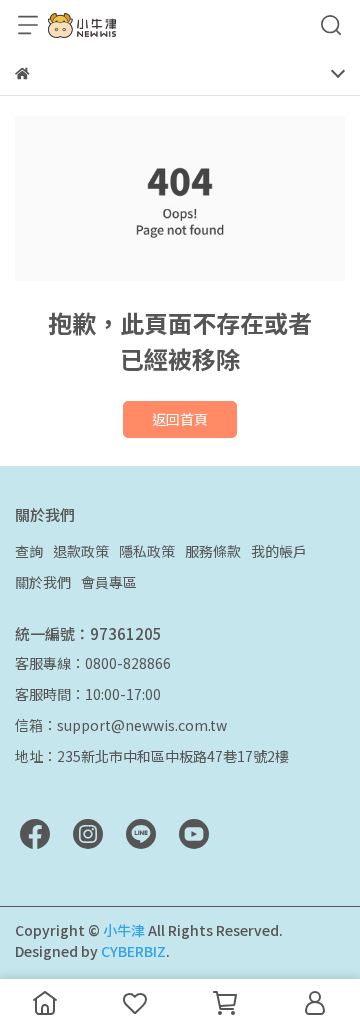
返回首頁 (180, 419)
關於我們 (43, 582)
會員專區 (109, 582)
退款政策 (81, 551)
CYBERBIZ (133, 951)
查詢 (29, 551)
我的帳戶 (279, 551)
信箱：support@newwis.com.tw (121, 725)
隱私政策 (147, 551)
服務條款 (213, 551)
